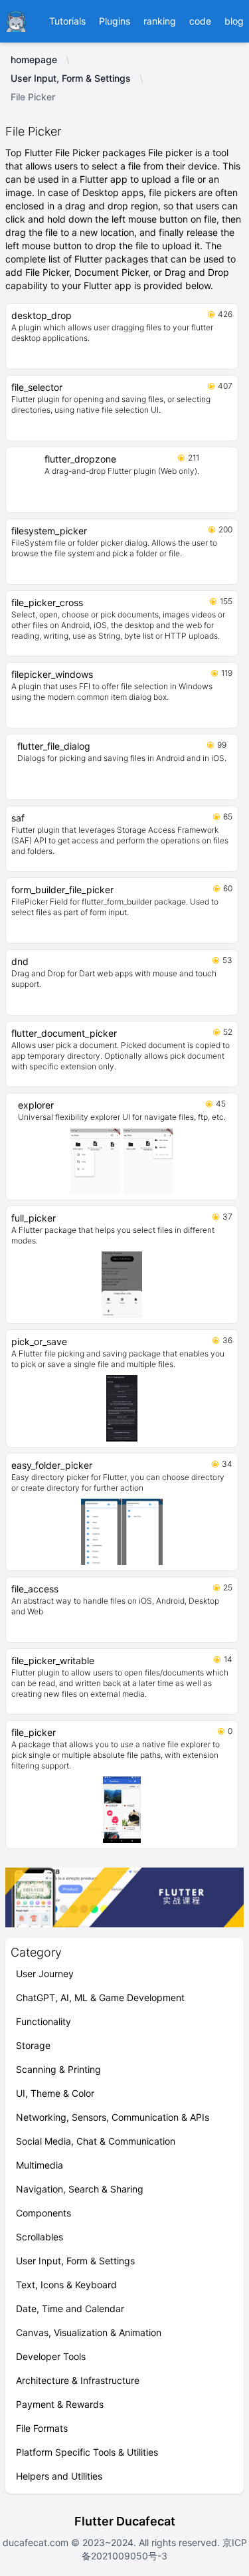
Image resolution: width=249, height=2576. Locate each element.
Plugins (115, 21)
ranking (160, 21)
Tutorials (67, 21)
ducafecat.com (37, 2542)
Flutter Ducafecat (125, 2521)
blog (234, 21)
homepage (34, 59)
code (200, 21)
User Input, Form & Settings (71, 78)
